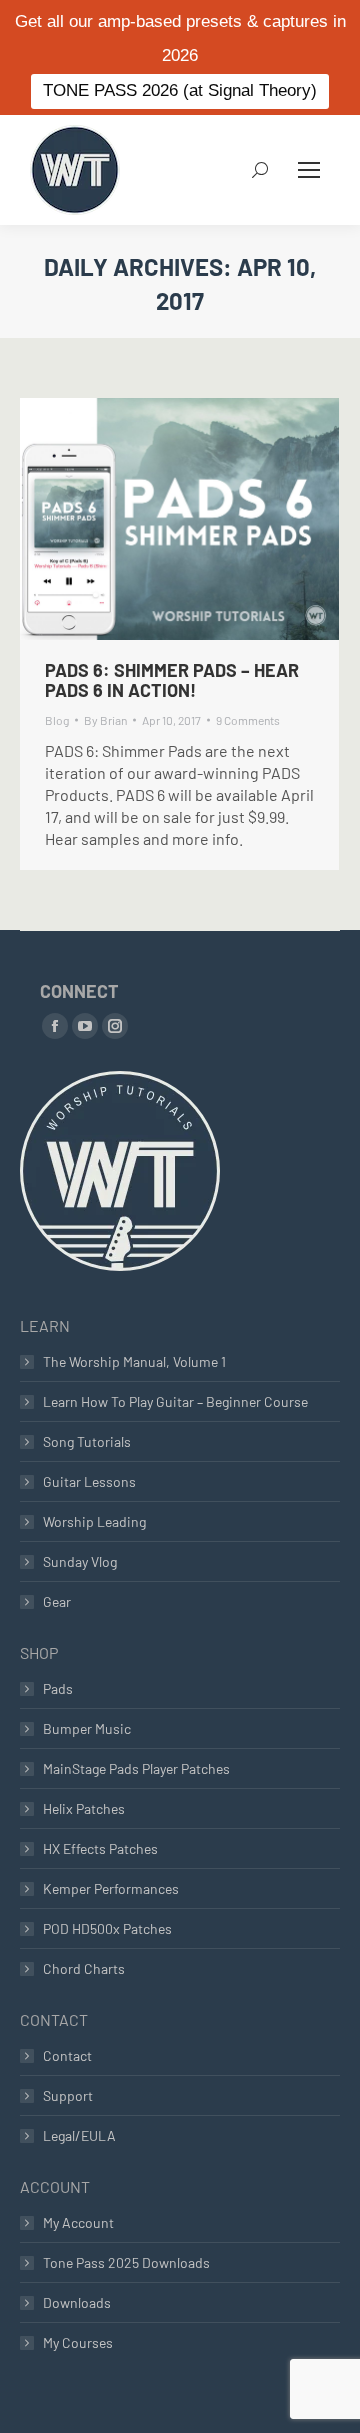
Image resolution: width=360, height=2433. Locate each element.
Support (68, 2095)
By (105, 720)
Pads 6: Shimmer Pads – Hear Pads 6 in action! (172, 680)
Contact (67, 2055)
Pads (58, 1688)
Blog (57, 720)
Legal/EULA (79, 2135)
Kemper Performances (111, 1888)
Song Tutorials (87, 1441)
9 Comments (248, 720)
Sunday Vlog (80, 1561)
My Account (78, 2222)
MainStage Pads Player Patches (136, 1768)
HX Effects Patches (100, 1848)
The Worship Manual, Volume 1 (134, 1361)
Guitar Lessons (89, 1481)
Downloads (77, 2302)
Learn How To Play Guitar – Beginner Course (175, 1401)
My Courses (78, 2342)
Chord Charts (84, 1968)
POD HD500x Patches (107, 1928)
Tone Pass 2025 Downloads (126, 2262)
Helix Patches (84, 1808)
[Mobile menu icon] (309, 170)
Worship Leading (94, 1521)
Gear (57, 1601)
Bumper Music (87, 1728)
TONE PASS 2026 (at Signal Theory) (180, 90)
